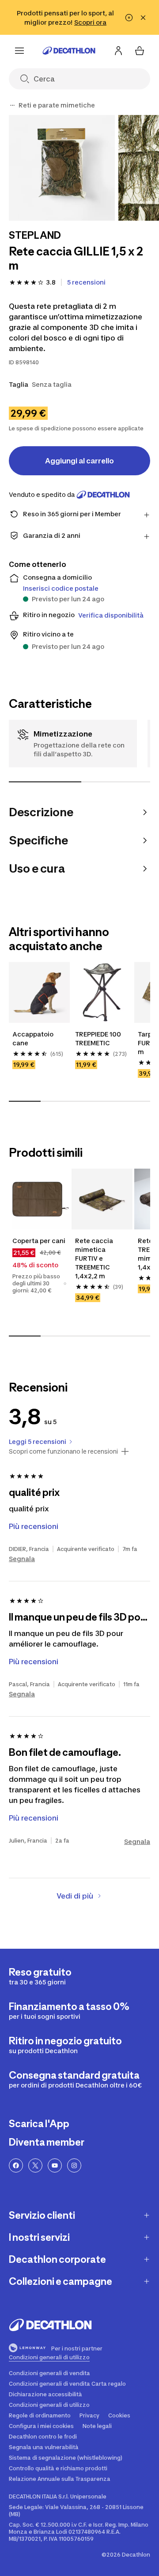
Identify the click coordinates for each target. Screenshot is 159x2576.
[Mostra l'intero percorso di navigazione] (12, 105)
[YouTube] (55, 2165)
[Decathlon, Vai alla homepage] (69, 51)
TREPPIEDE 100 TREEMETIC (99, 1038)
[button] (65, 1284)
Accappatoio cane (34, 1038)
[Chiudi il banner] (143, 18)
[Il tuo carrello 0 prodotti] (140, 51)
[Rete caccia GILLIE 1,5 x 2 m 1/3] (62, 168)
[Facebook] (16, 2165)
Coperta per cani (39, 1241)
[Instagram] (74, 2165)
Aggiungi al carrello (79, 461)
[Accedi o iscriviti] (118, 51)
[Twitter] (35, 2165)
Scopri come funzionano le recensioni (63, 1451)
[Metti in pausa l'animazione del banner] (129, 18)
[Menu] (19, 51)
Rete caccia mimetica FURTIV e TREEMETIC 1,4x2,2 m (95, 1258)
